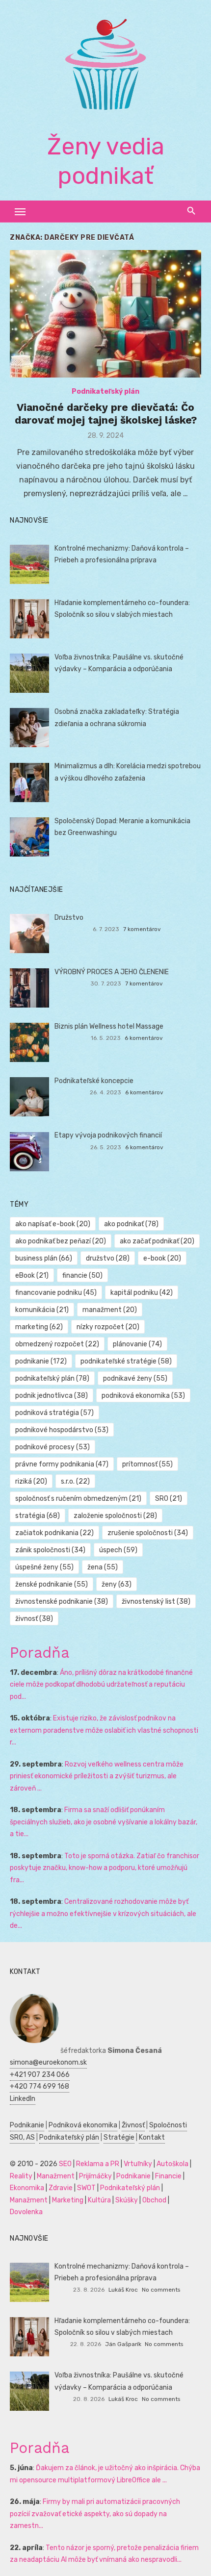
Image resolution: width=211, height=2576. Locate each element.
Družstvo (69, 918)
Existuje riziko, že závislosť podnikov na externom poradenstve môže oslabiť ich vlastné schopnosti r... (104, 1730)
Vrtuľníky (138, 2164)
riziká (31, 1481)
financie (82, 1275)
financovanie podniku (56, 1293)
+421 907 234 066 (40, 2075)
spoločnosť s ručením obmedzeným (78, 1499)
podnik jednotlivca (52, 1396)
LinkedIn (23, 2099)
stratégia (38, 1516)
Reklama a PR (98, 2164)
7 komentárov (142, 929)
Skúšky (127, 2200)
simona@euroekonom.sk (48, 2062)
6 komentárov (144, 1038)
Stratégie (119, 2137)
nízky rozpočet (108, 1327)
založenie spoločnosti (115, 1516)
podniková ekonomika (143, 1396)
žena (103, 1567)
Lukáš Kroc (123, 2290)
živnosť (34, 1619)
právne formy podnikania (62, 1464)
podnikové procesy (53, 1447)
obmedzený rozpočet (57, 1344)
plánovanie (137, 1344)
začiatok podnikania (54, 1533)
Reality (21, 2176)
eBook (32, 1275)
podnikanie (41, 1361)
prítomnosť (147, 1464)
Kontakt (152, 2137)
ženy (117, 1584)
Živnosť (133, 2125)
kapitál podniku (142, 1293)
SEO (65, 2164)
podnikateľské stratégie (126, 1361)
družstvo (108, 1258)
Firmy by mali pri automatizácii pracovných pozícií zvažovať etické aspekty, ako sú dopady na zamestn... (95, 2514)
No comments (161, 2290)
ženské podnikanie (52, 1584)
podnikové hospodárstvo (62, 1430)
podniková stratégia (54, 1413)
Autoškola (172, 2164)
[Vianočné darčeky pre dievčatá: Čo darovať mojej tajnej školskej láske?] (105, 314)
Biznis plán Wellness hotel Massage (109, 1026)
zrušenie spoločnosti (148, 1533)
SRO (169, 1499)
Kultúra (99, 2200)
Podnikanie (27, 2125)
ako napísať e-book (53, 1224)
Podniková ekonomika (83, 2125)
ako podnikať (131, 1224)
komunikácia (42, 1310)
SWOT (86, 2188)
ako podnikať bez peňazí (61, 1241)
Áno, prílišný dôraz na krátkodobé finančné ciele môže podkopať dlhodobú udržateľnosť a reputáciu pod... (101, 1685)
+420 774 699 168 (40, 2086)
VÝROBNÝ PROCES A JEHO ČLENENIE (112, 972)
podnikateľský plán (52, 1378)
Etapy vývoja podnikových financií (108, 1135)
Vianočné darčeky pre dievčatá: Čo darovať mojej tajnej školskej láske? (106, 414)
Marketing (68, 2200)
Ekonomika (27, 2188)
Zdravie (61, 2188)
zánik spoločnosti (50, 1550)
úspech (118, 1550)
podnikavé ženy (135, 1378)
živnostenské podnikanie (62, 1602)
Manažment (56, 2176)
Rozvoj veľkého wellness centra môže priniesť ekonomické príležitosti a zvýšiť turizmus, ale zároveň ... (97, 1776)
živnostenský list (156, 1602)
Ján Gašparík (123, 2344)
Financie (168, 2176)
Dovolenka (26, 2212)
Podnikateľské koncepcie (94, 1081)
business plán (44, 1258)
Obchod (154, 2200)
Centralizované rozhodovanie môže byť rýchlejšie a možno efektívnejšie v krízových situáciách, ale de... (103, 1914)
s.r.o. (75, 1481)
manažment (110, 1310)
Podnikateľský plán (105, 391)
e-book (162, 1258)
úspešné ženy (44, 1567)
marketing (39, 1327)
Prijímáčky (95, 2176)
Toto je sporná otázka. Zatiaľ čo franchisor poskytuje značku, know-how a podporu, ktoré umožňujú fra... (105, 1868)
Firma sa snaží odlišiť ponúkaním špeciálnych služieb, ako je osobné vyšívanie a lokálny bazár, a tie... (104, 1822)
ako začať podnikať (157, 1241)
